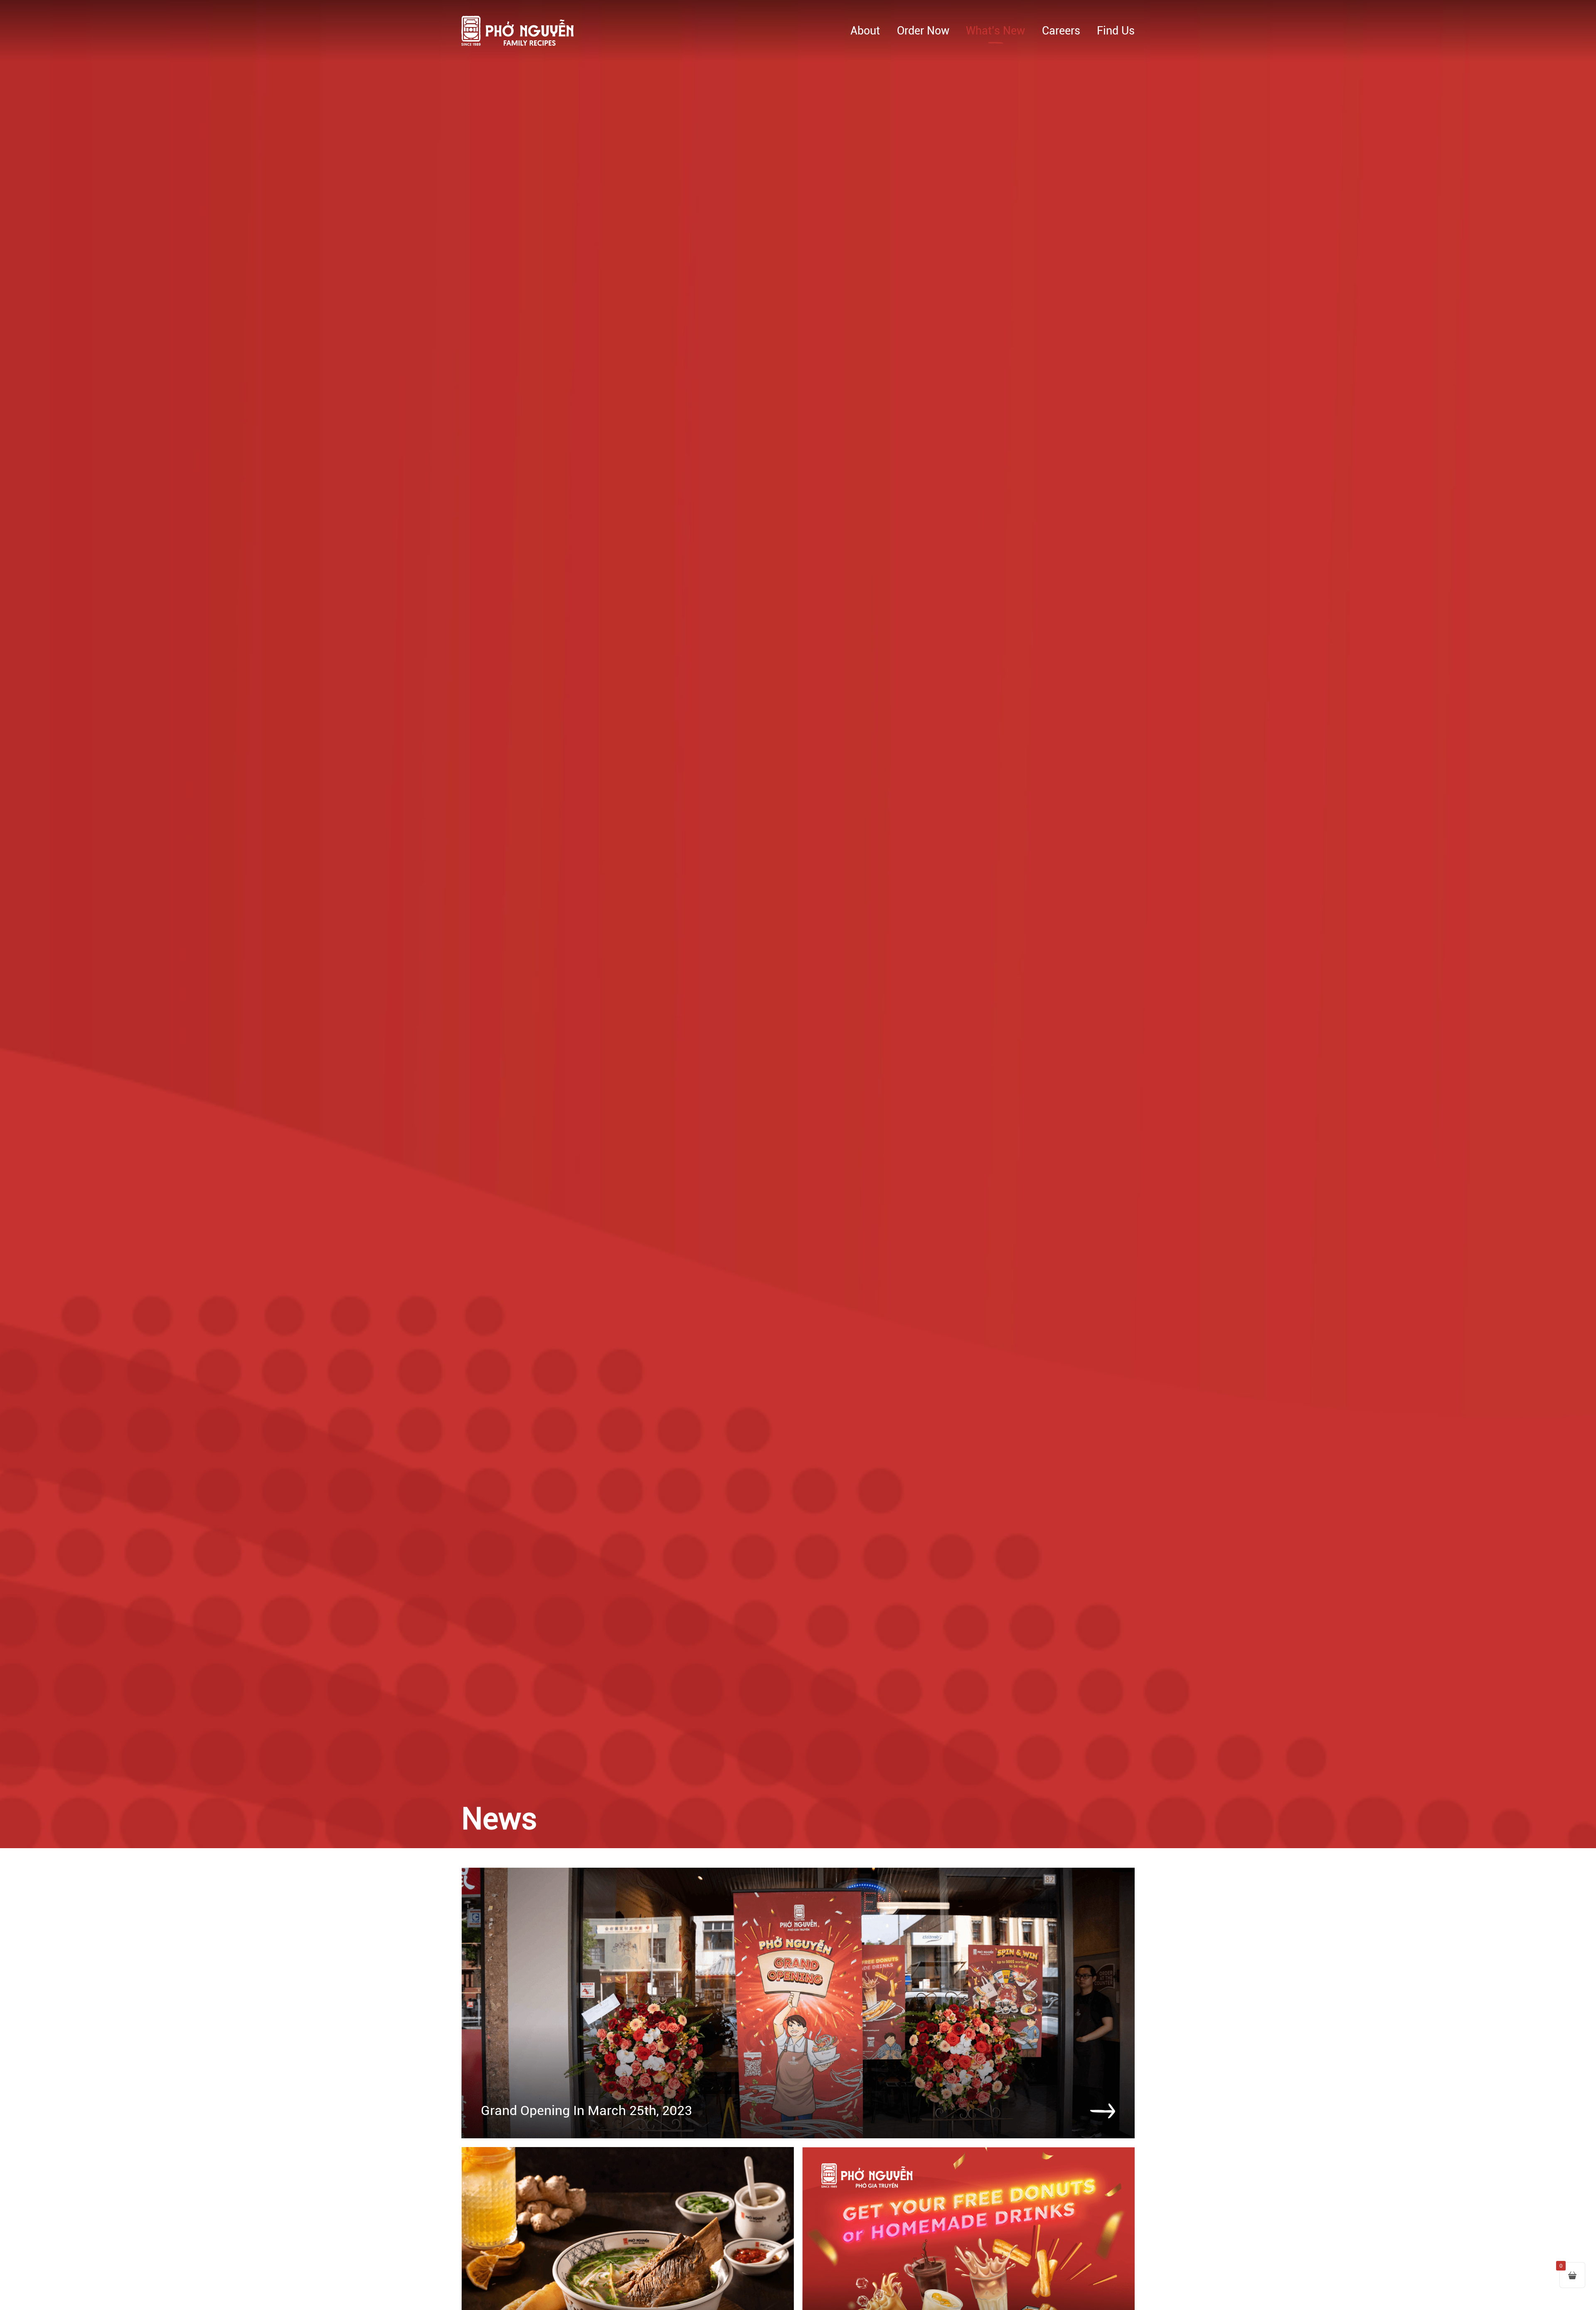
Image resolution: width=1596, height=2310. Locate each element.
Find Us (1116, 31)
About (865, 31)
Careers (1061, 31)
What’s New (995, 31)
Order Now (923, 31)
